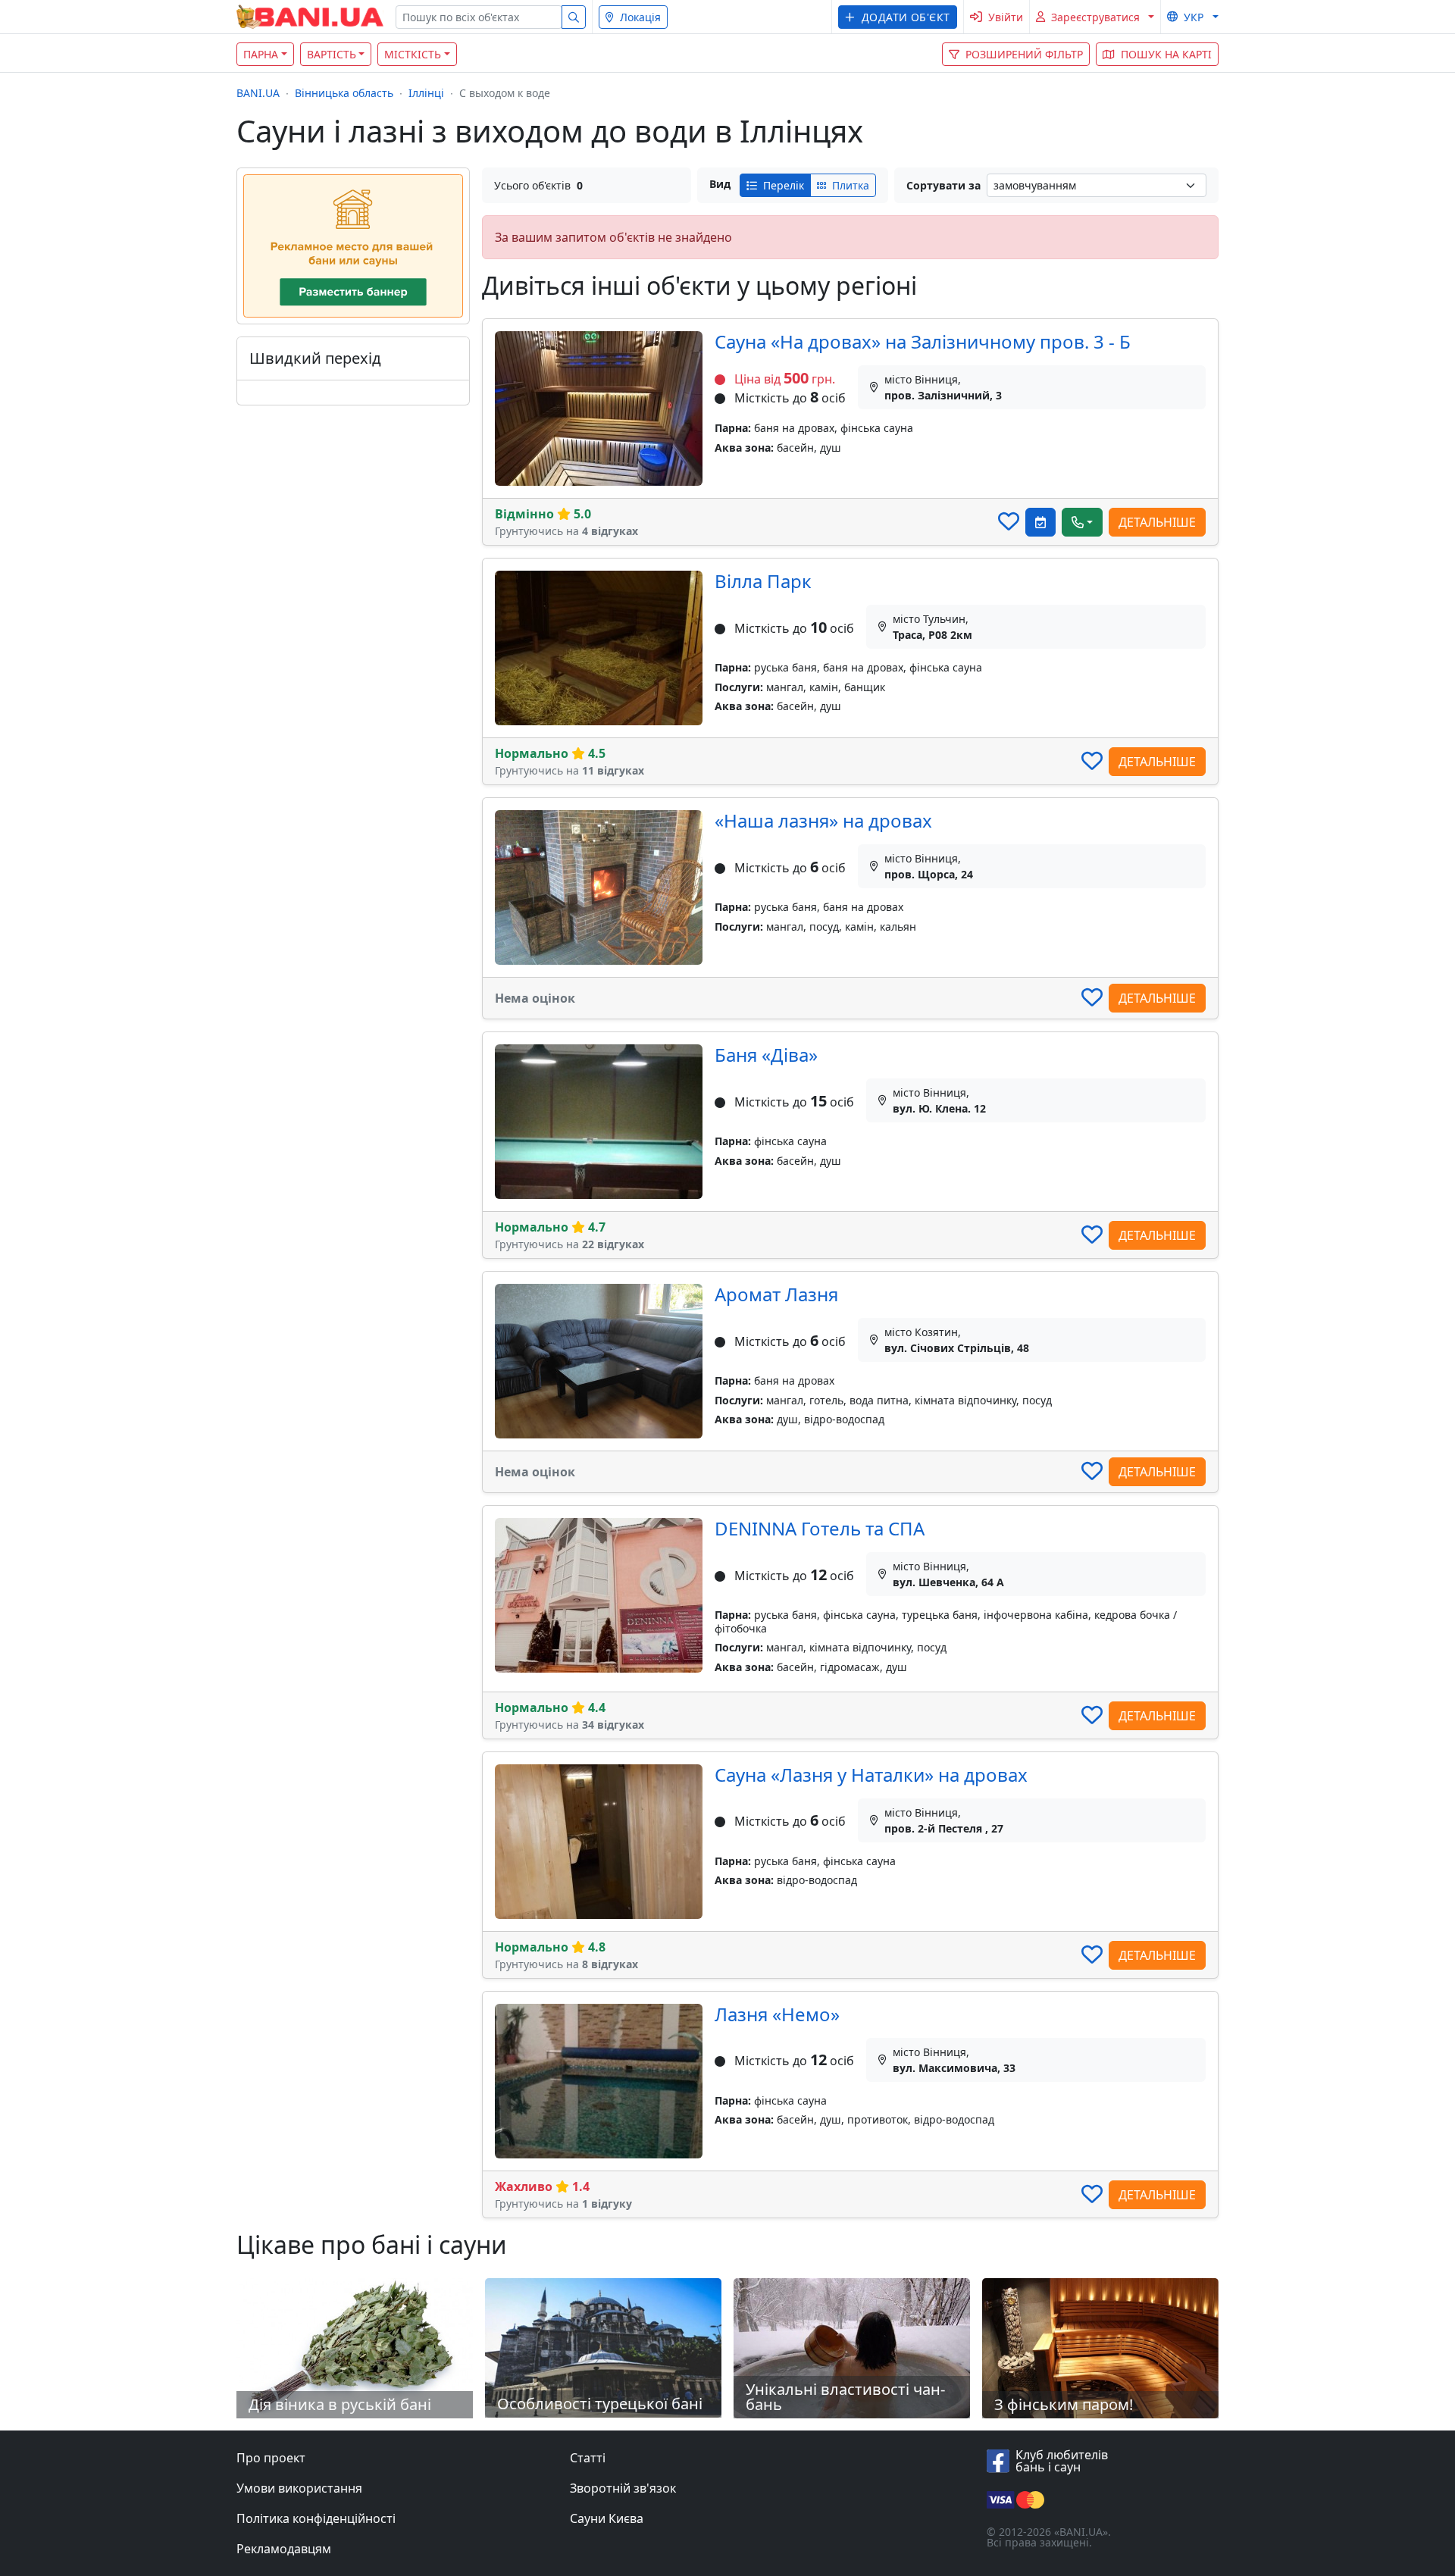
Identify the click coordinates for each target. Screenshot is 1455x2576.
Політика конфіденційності (316, 2518)
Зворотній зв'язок (623, 2488)
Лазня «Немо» (777, 2014)
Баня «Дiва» (766, 1055)
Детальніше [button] (1157, 522)
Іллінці (426, 93)
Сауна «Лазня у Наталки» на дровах (871, 1775)
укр (1194, 17)
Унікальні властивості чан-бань (845, 2397)
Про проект (271, 2458)
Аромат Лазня (776, 1294)
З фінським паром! (1064, 2404)
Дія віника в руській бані (340, 2404)
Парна (261, 54)
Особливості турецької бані (600, 2404)
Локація (640, 17)
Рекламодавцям (284, 2549)
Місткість (413, 54)
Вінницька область (344, 93)
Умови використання (299, 2488)
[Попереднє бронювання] (1040, 522)
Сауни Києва (607, 2518)
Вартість (332, 54)
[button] (898, 17)
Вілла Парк (763, 581)
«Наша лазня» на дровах (823, 820)
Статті (588, 2458)
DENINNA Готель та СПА (820, 1528)
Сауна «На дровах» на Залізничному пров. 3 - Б (923, 341)
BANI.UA (258, 93)
